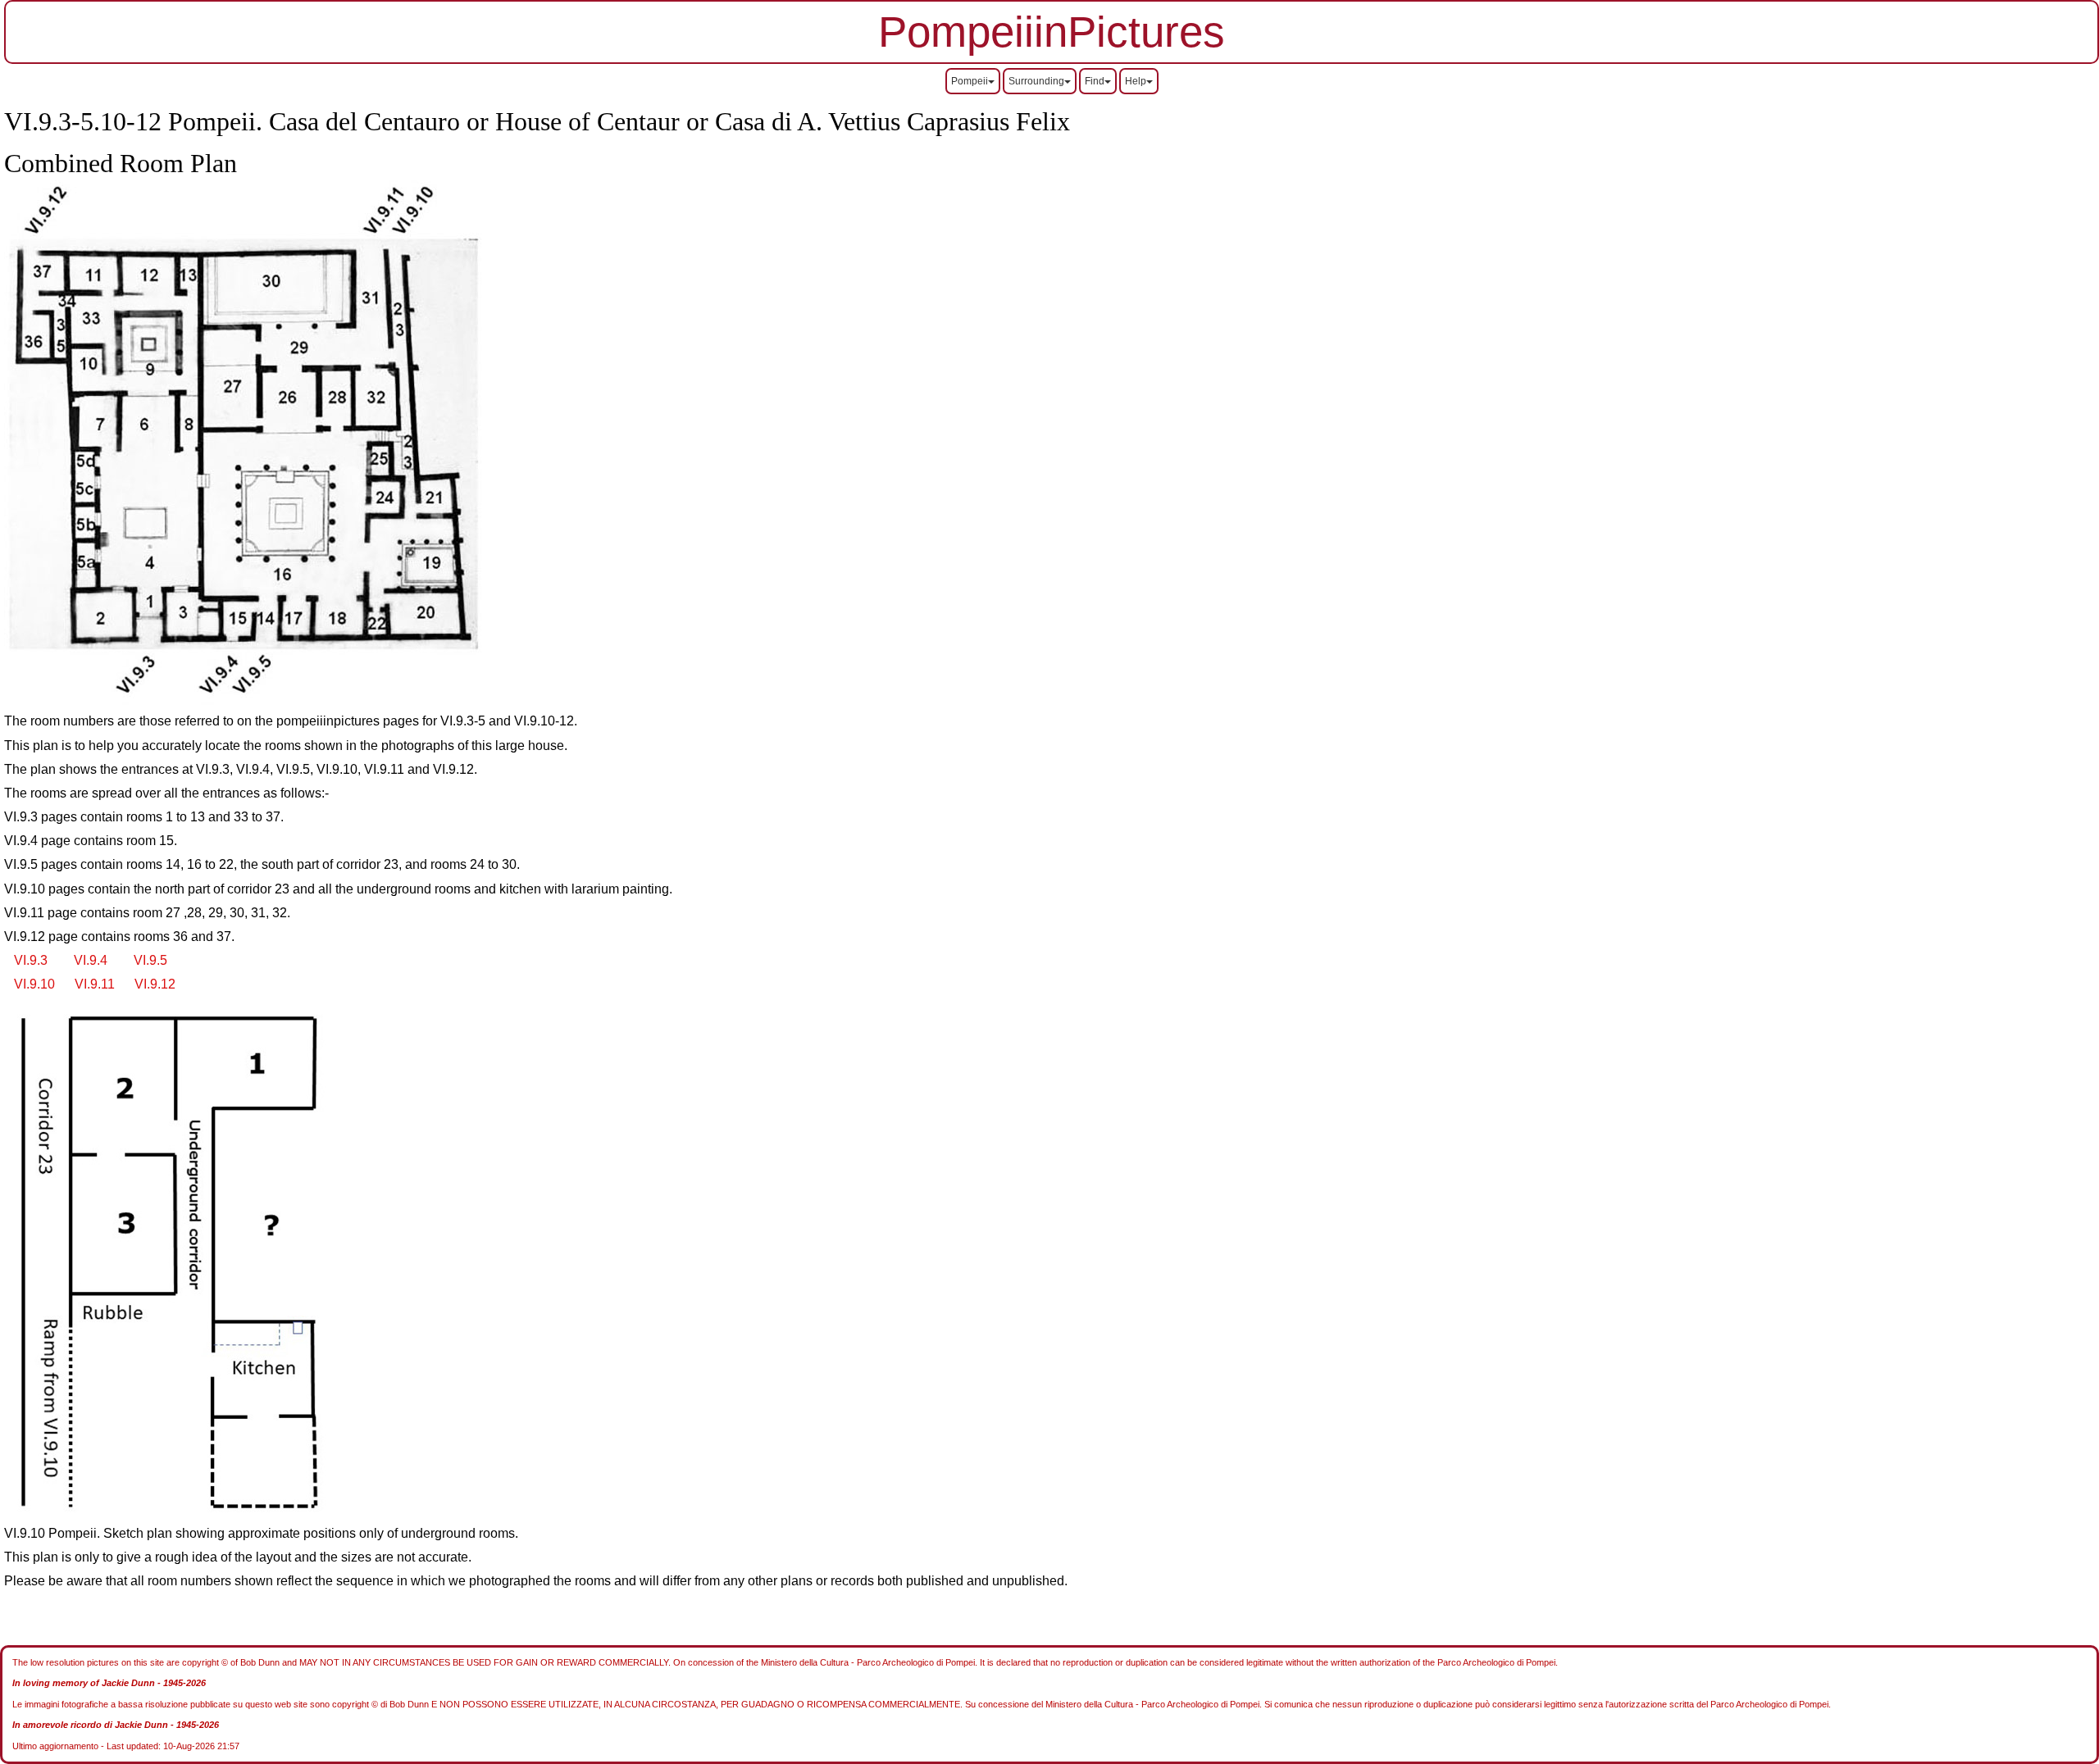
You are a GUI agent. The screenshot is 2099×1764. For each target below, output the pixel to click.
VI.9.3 (31, 960)
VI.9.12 (155, 984)
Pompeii (970, 81)
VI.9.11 (95, 984)
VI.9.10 (34, 984)
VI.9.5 (150, 960)
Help (1136, 81)
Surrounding (1036, 81)
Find (1095, 81)
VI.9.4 (91, 960)
